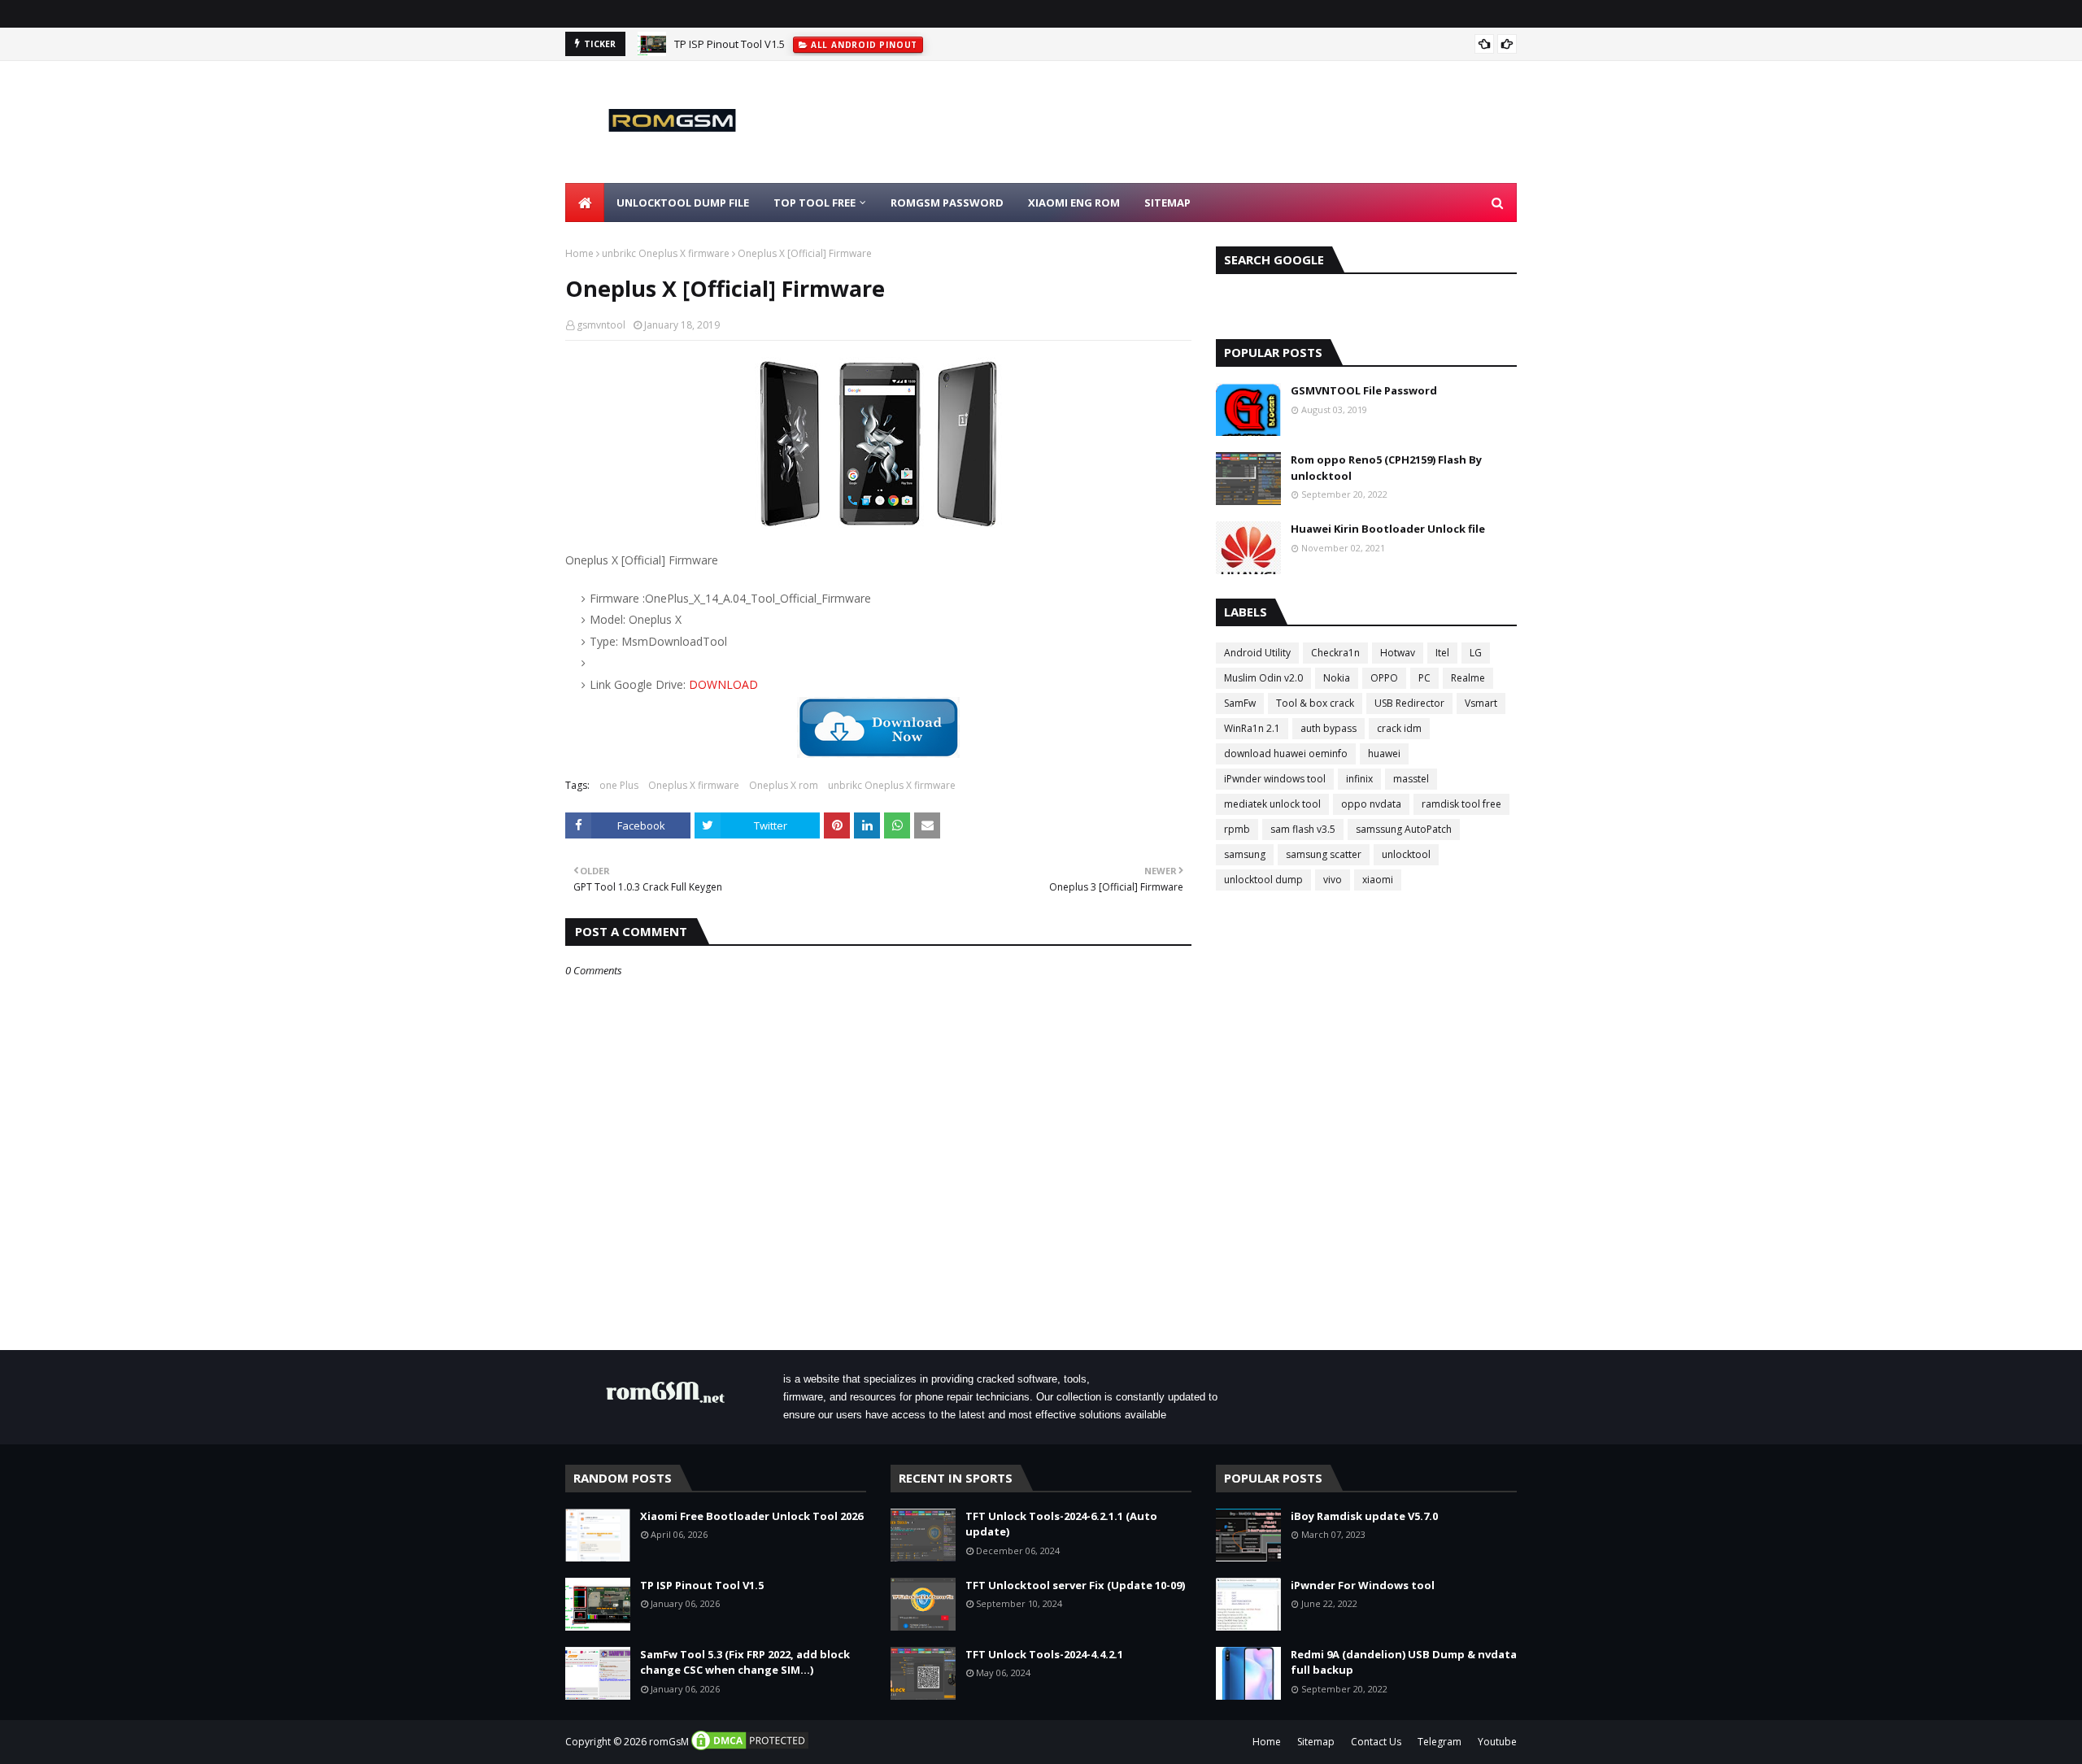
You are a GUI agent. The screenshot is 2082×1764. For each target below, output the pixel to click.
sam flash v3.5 (1303, 829)
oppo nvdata (1371, 804)
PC (1424, 678)
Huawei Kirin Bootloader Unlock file (1388, 529)
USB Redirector (1409, 703)
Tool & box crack (1315, 703)
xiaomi (1378, 880)
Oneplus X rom (784, 785)
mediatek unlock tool (1272, 804)
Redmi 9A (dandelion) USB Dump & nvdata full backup (1404, 1662)
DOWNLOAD (723, 684)
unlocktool (1406, 854)
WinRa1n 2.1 (1252, 728)
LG (1476, 653)
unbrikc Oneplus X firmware (666, 253)
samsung (1245, 854)
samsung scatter (1324, 854)
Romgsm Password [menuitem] (947, 203)
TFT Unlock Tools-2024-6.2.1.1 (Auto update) (1061, 1524)
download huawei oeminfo (1286, 754)
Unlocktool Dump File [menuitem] (683, 203)
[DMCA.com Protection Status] (750, 1748)
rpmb (1237, 829)
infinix (1359, 779)
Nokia (1337, 678)
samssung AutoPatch (1404, 829)
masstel (1411, 779)
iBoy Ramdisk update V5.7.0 (1364, 1516)
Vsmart (1481, 703)
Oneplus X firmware (694, 785)
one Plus (619, 785)
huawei (1384, 754)
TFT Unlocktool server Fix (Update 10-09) (1075, 1585)
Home (579, 253)
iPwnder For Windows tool (1363, 1585)
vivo (1333, 880)
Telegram (1440, 1742)
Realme (1468, 678)
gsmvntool (601, 325)
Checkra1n (1335, 653)
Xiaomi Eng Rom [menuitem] (1074, 203)
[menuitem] (585, 203)
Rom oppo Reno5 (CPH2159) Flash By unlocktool (1386, 468)
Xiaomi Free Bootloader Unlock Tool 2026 (751, 1516)
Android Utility (1257, 653)
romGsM (669, 1742)
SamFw (1240, 703)
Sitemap (1316, 1742)
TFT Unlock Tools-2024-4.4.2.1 (1044, 1654)
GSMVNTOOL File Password (1364, 390)
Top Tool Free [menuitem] (815, 203)
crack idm (1399, 728)
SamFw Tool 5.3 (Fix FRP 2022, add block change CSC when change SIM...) (745, 1662)
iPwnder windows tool (1275, 779)
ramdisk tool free (1461, 804)
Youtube (1497, 1742)
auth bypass (1328, 728)
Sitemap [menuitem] (1167, 203)
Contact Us (1376, 1742)
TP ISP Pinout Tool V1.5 (730, 44)
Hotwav (1398, 653)
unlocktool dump (1263, 880)
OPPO (1384, 678)
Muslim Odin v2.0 (1263, 678)
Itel (1442, 653)
